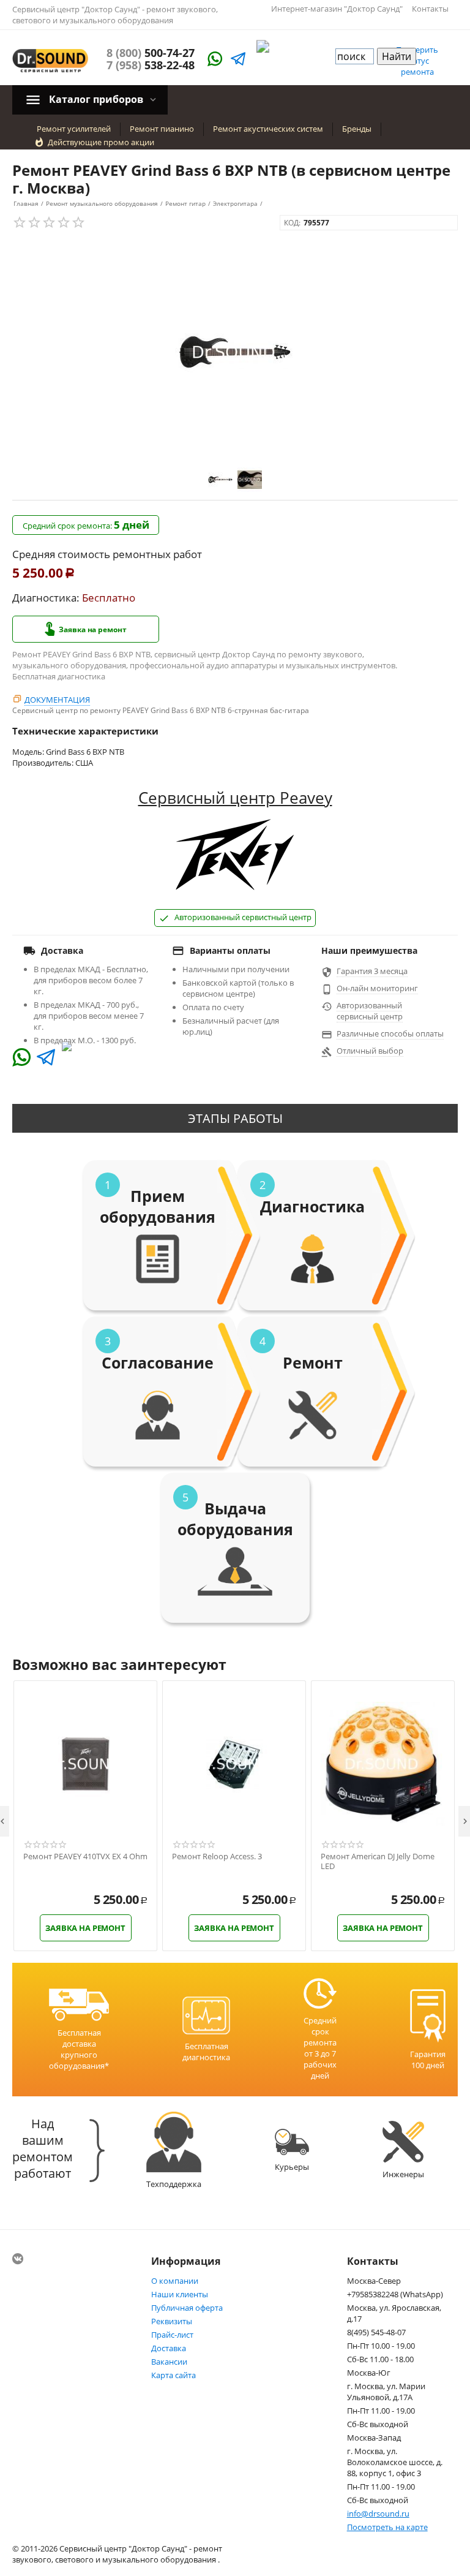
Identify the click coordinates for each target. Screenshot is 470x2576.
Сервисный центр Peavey (235, 798)
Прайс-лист (172, 2335)
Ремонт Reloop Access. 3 (217, 1857)
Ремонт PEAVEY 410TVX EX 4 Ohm (85, 1857)
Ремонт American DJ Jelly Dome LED (378, 1861)
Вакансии (169, 2362)
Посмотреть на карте (387, 2527)
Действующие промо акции (101, 142)
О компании (175, 2281)
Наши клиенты (180, 2294)
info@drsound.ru (378, 2514)
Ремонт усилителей (74, 129)
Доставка (169, 2348)
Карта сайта (173, 2375)
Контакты (430, 9)
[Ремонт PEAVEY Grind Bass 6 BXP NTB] (235, 352)
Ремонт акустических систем (268, 129)
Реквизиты (172, 2321)
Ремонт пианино (162, 129)
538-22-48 (151, 65)
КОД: (292, 223)
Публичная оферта (187, 2308)
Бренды (357, 129)
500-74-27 (151, 53)
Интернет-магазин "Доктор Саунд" (337, 9)
